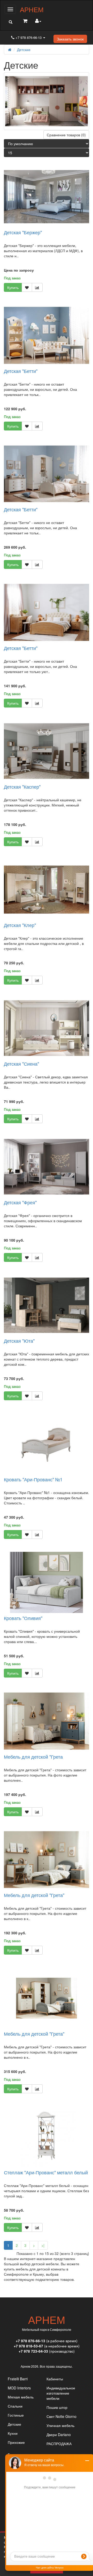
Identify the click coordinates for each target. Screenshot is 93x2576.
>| (43, 2245)
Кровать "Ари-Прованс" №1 (33, 1479)
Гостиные (16, 2415)
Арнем (32, 9)
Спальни (15, 2406)
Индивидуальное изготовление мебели (61, 2393)
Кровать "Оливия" (23, 1618)
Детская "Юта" (19, 1341)
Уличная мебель (60, 2425)
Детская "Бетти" (21, 371)
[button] (10, 22)
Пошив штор (57, 2407)
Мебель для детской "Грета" (34, 1895)
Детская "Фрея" (20, 1202)
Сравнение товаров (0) (66, 135)
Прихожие (16, 2442)
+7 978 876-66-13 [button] (29, 37)
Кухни (13, 2433)
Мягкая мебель (21, 2397)
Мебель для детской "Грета (33, 1757)
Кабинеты (55, 2379)
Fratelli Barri (18, 2379)
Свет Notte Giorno (61, 2416)
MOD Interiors (19, 2388)
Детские (24, 49)
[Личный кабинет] (38, 21)
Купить (13, 287)
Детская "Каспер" (22, 787)
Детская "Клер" (20, 925)
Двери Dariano (59, 2435)
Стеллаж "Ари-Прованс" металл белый (46, 2172)
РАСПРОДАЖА (59, 2444)
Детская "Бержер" (23, 232)
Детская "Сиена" (21, 1064)
